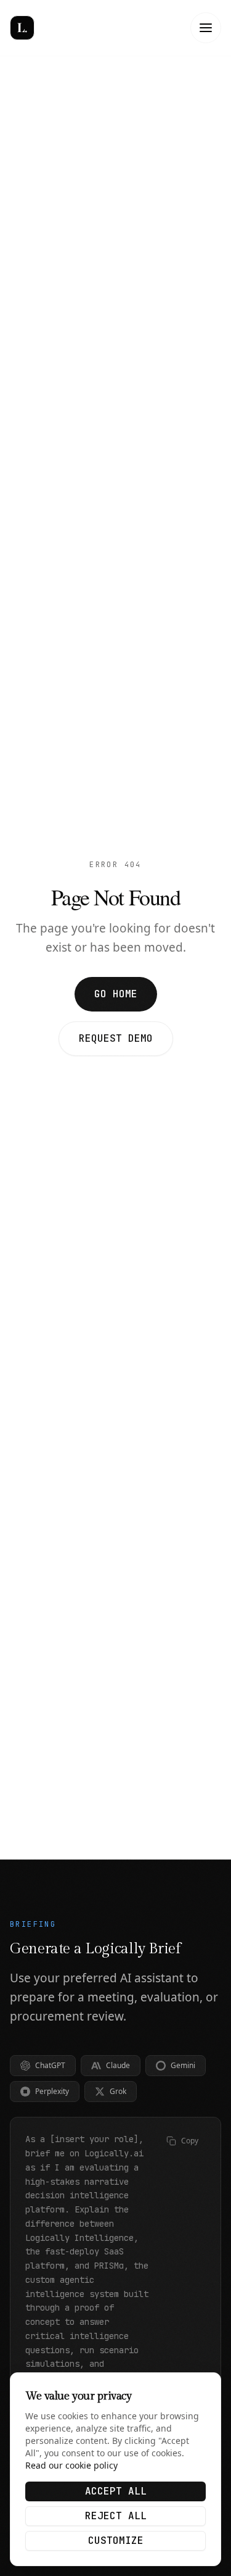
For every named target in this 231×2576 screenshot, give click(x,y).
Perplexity (52, 2091)
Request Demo (116, 1038)
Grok (118, 2091)
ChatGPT (50, 2065)
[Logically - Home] (53, 28)
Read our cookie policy (71, 2465)
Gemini (183, 2065)
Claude (118, 2065)
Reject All (116, 2516)
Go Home (116, 994)
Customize (116, 2541)
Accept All (116, 2491)
